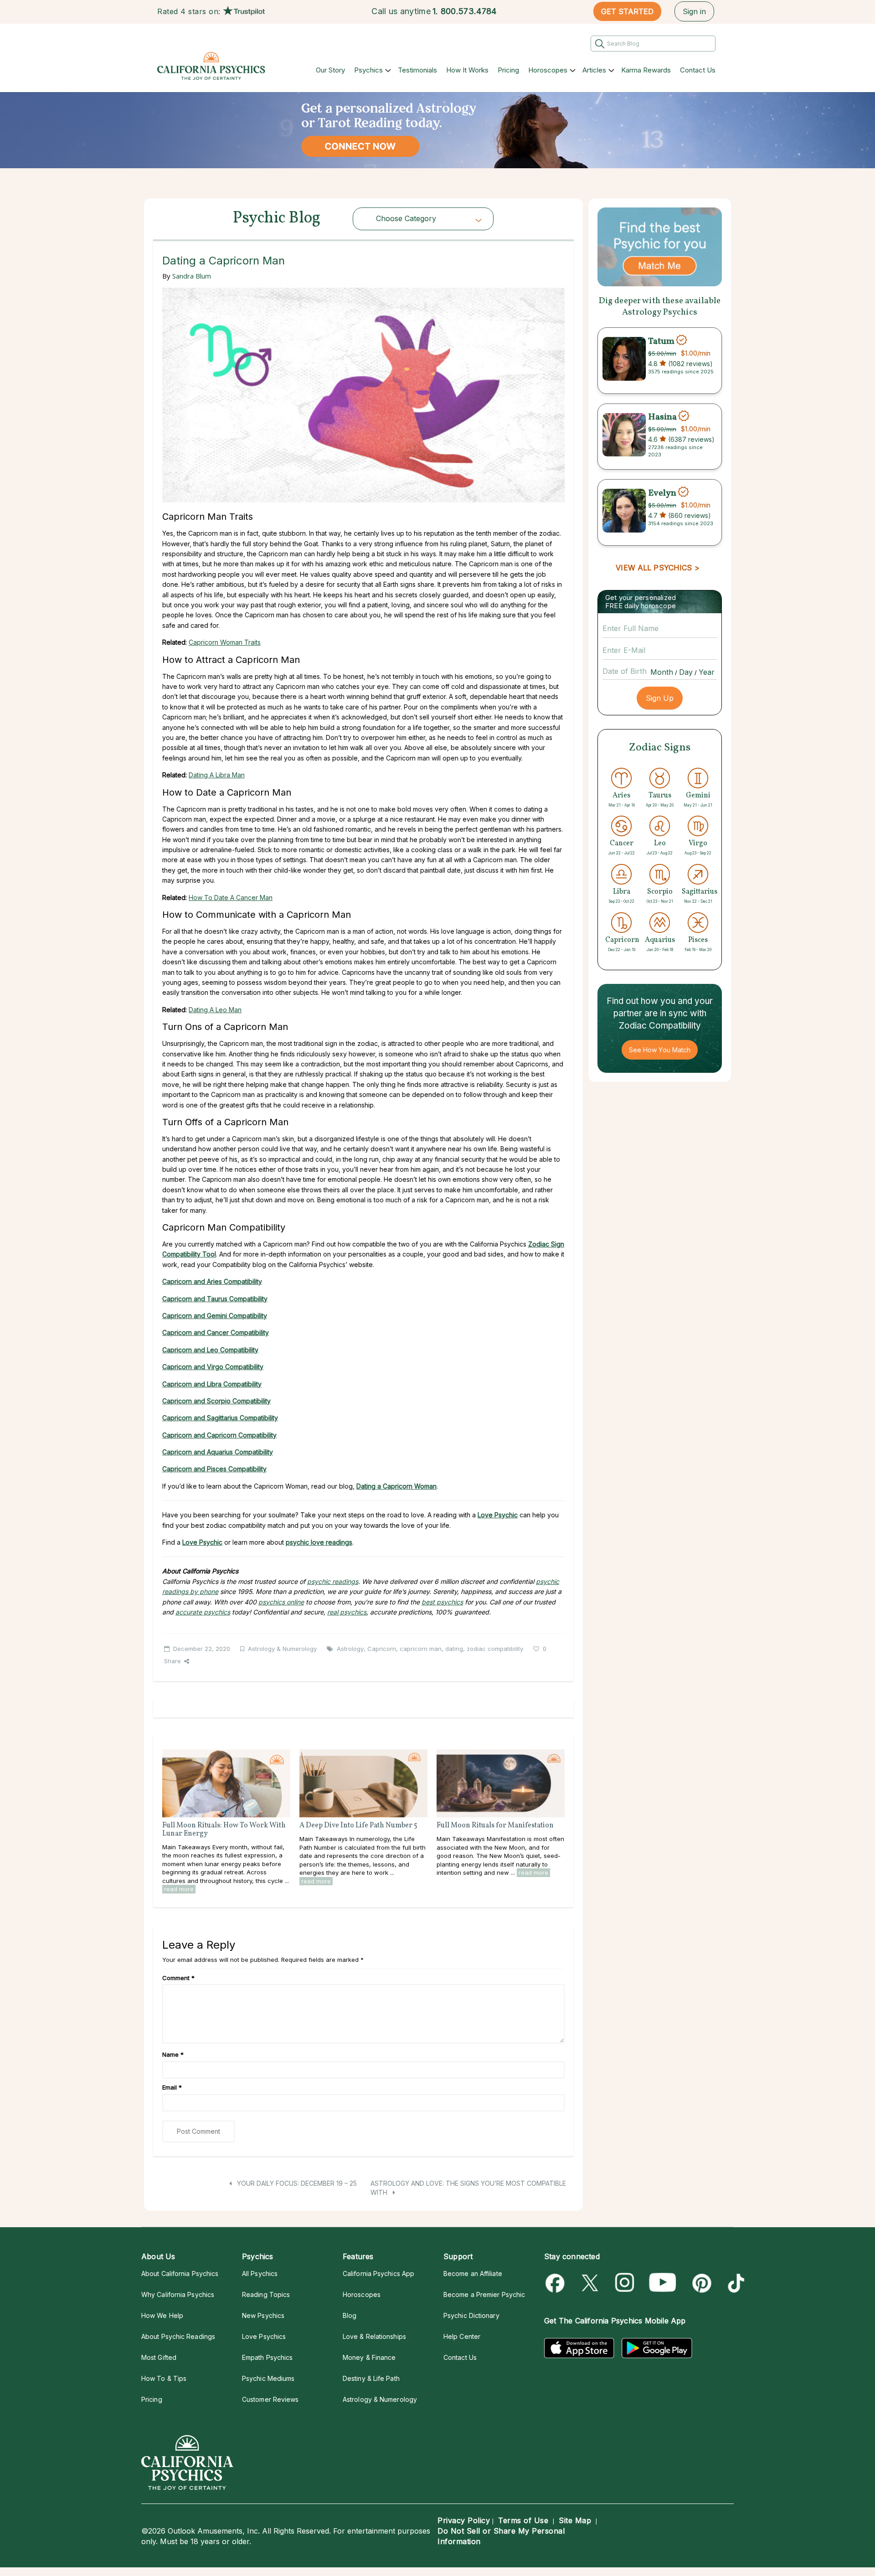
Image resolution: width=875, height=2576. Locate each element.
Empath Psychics (267, 2357)
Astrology (350, 1649)
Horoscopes (548, 70)
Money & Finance (369, 2357)
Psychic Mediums (268, 2378)
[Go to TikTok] (734, 2283)
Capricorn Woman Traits (225, 642)
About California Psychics (180, 2273)
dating (454, 1649)
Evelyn (662, 493)
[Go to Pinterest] (700, 2283)
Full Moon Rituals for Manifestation (495, 1826)
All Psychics (260, 2273)
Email (172, 2087)
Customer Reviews (270, 2399)
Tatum (661, 341)
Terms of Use (523, 2520)
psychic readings (333, 1581)
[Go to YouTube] (663, 2283)
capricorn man (421, 1649)
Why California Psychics (178, 2294)
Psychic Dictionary (471, 2315)
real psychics (347, 1612)
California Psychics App (378, 2273)
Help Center (462, 2336)
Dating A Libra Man (217, 775)
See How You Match (660, 1050)
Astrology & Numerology (282, 1649)
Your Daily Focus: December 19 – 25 (296, 2183)
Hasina (662, 417)
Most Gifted (159, 2357)
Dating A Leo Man (215, 1010)
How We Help (162, 2315)
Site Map (575, 2520)
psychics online (281, 1602)
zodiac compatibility (495, 1649)
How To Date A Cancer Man (231, 897)
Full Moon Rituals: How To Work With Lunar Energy (224, 1830)
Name (173, 2054)
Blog (350, 2315)
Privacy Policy (464, 2520)
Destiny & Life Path (371, 2378)
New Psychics (263, 2315)
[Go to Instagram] (625, 2283)
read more (179, 1889)
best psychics (442, 1602)
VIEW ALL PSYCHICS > (657, 568)
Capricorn (382, 1649)
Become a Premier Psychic (484, 2294)
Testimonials (417, 70)
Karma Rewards (646, 70)
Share (172, 1661)
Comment (178, 1978)
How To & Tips (164, 2378)
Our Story (330, 70)
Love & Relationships (374, 2336)
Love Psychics (264, 2336)
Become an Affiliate (473, 2273)
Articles (594, 70)
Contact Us (698, 70)
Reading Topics (266, 2294)
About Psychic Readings (178, 2336)
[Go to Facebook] (557, 2283)
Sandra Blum (192, 276)
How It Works (467, 70)
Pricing (508, 70)
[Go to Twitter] (591, 2283)
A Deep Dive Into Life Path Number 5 (358, 1826)
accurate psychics (203, 1612)
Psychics (368, 70)
